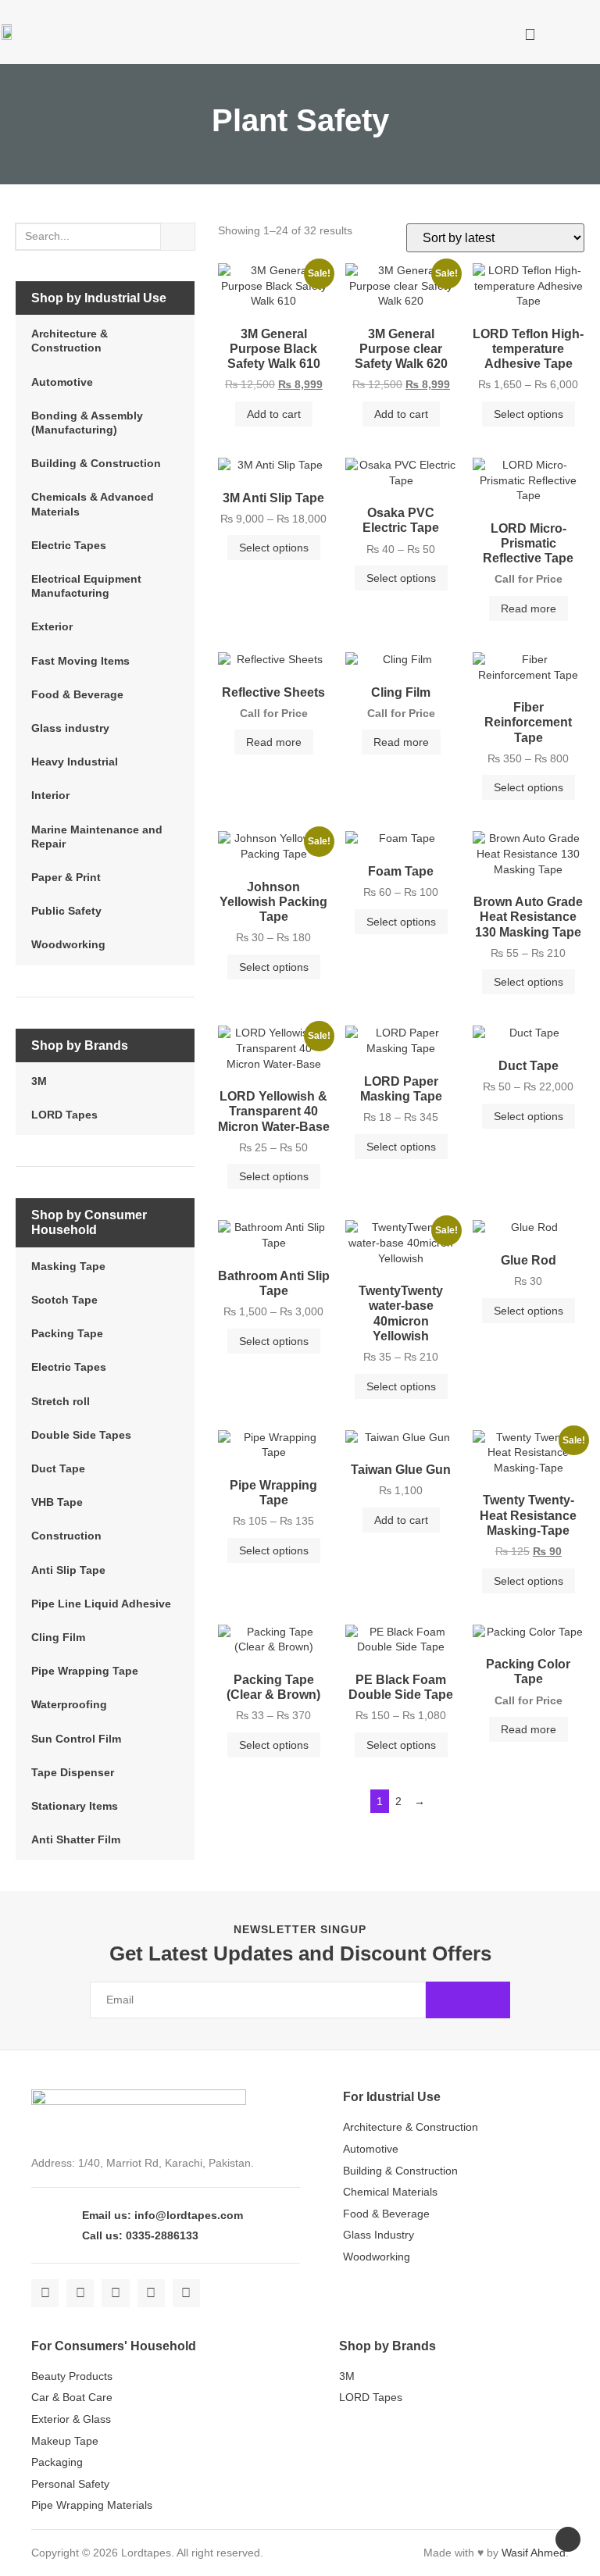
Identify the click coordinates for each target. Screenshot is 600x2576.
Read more (529, 608)
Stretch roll (61, 1401)
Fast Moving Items (80, 661)
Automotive (62, 382)
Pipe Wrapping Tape (85, 1671)
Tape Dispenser (73, 1772)
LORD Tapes (64, 1115)
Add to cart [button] (274, 414)
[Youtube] (151, 2293)
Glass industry (70, 728)
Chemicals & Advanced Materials (93, 504)
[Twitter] (80, 2293)
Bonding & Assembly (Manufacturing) (87, 423)
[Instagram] (115, 2293)
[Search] (178, 237)
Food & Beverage (77, 694)
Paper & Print (66, 877)
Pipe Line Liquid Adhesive (101, 1604)
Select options (529, 414)
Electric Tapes (69, 545)
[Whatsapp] (186, 2293)
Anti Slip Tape (68, 1570)
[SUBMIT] (468, 2000)
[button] (441, 34)
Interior (50, 795)
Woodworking (68, 944)
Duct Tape (58, 1468)
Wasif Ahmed (534, 2553)
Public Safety (66, 911)
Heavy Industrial (75, 762)
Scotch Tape (64, 1300)
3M (39, 1081)
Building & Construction (96, 463)
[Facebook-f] (45, 2293)
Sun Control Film (76, 1739)
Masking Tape (68, 1266)
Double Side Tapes (81, 1435)
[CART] (485, 32)
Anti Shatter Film (76, 1839)
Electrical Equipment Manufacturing (86, 586)
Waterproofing (69, 1704)
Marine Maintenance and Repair (97, 837)
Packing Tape (67, 1333)
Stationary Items (75, 1806)
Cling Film (58, 1637)
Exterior (52, 626)
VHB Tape (57, 1502)
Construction (66, 1536)
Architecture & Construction (70, 341)
